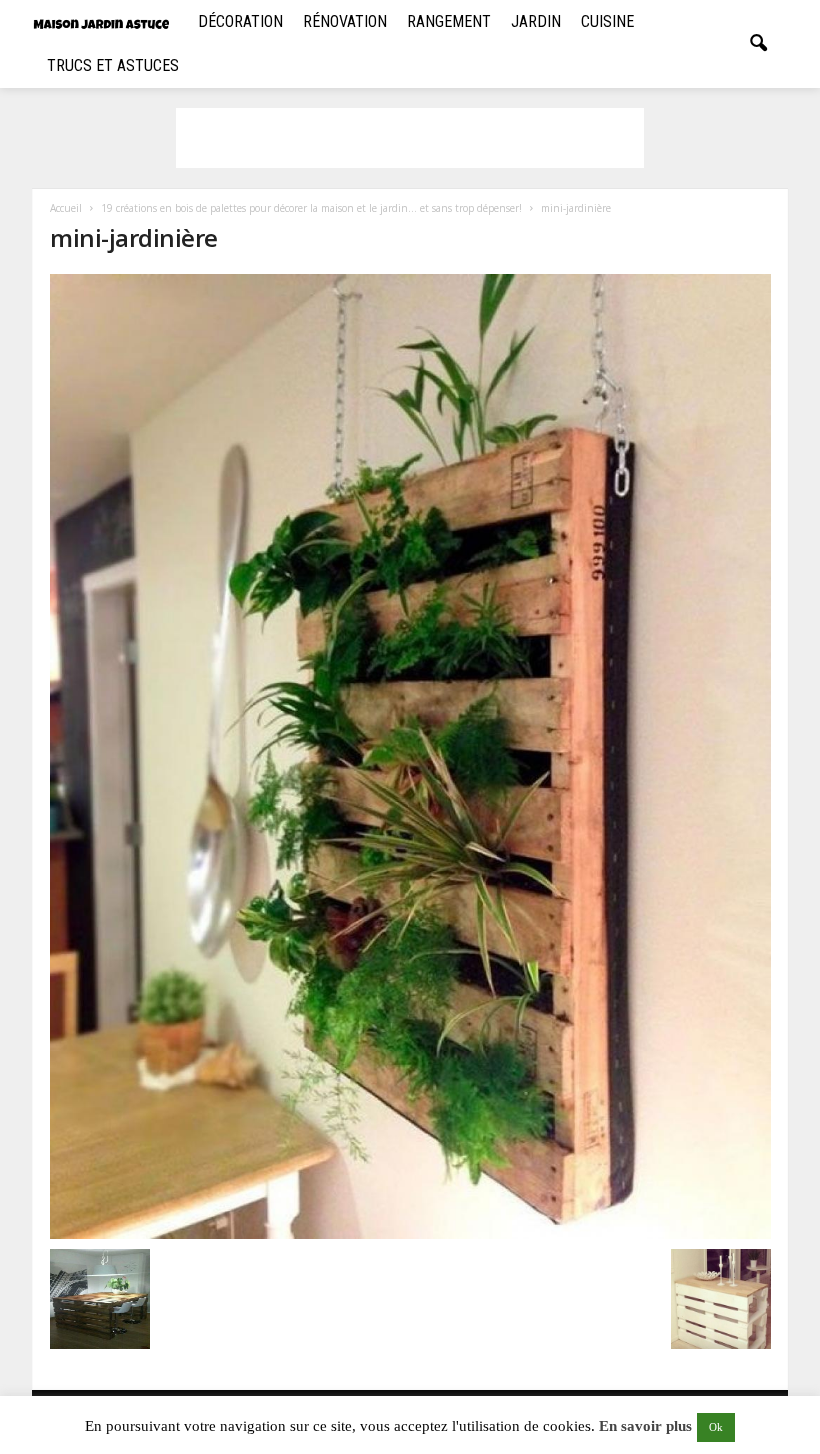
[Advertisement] (410, 138)
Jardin (536, 21)
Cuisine (607, 21)
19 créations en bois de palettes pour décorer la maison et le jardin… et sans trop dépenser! (311, 208)
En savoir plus (645, 1426)
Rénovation (345, 21)
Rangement (449, 21)
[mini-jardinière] (410, 756)
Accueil (66, 208)
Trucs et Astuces (113, 65)
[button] (758, 44)
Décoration (240, 21)
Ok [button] (716, 1427)
